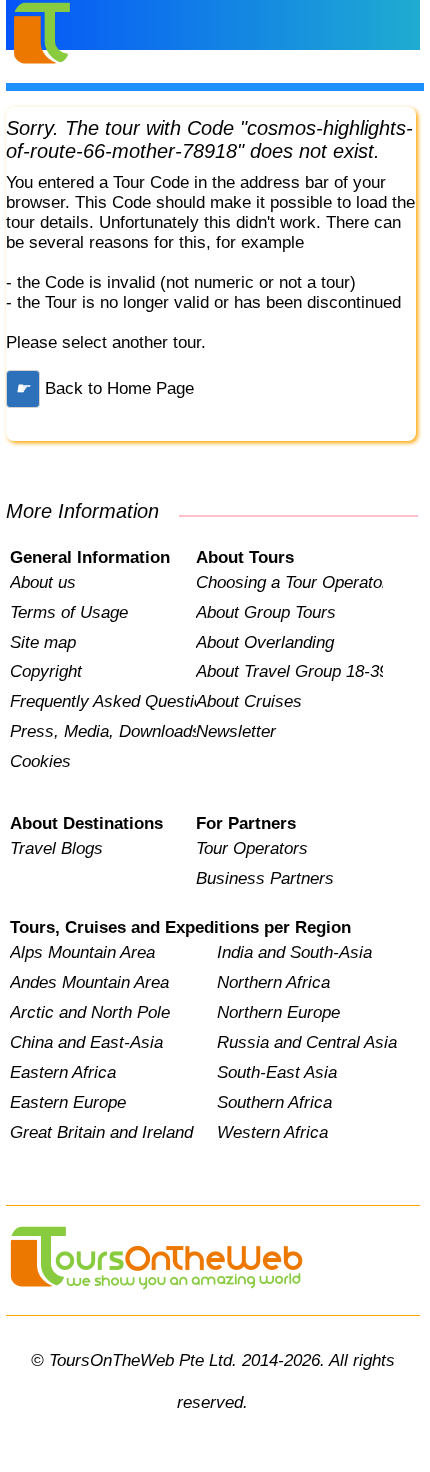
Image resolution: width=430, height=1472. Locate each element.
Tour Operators (252, 848)
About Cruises (249, 701)
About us (43, 582)
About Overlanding (265, 642)
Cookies (40, 761)
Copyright (46, 671)
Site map (43, 642)
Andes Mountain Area (89, 982)
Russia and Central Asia (307, 1042)
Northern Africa (273, 982)
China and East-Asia (86, 1042)
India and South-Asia (294, 952)
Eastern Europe (68, 1102)
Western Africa (272, 1132)
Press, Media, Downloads (103, 731)
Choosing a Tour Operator (289, 582)
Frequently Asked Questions (103, 701)
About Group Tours (266, 612)
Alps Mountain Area (82, 952)
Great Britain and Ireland (101, 1132)
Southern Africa (274, 1102)
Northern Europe (278, 1012)
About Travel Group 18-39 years (289, 671)
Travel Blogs (56, 848)
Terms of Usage (69, 612)
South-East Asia (277, 1072)
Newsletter (236, 731)
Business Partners (265, 878)
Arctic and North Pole (90, 1012)
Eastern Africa (63, 1072)
